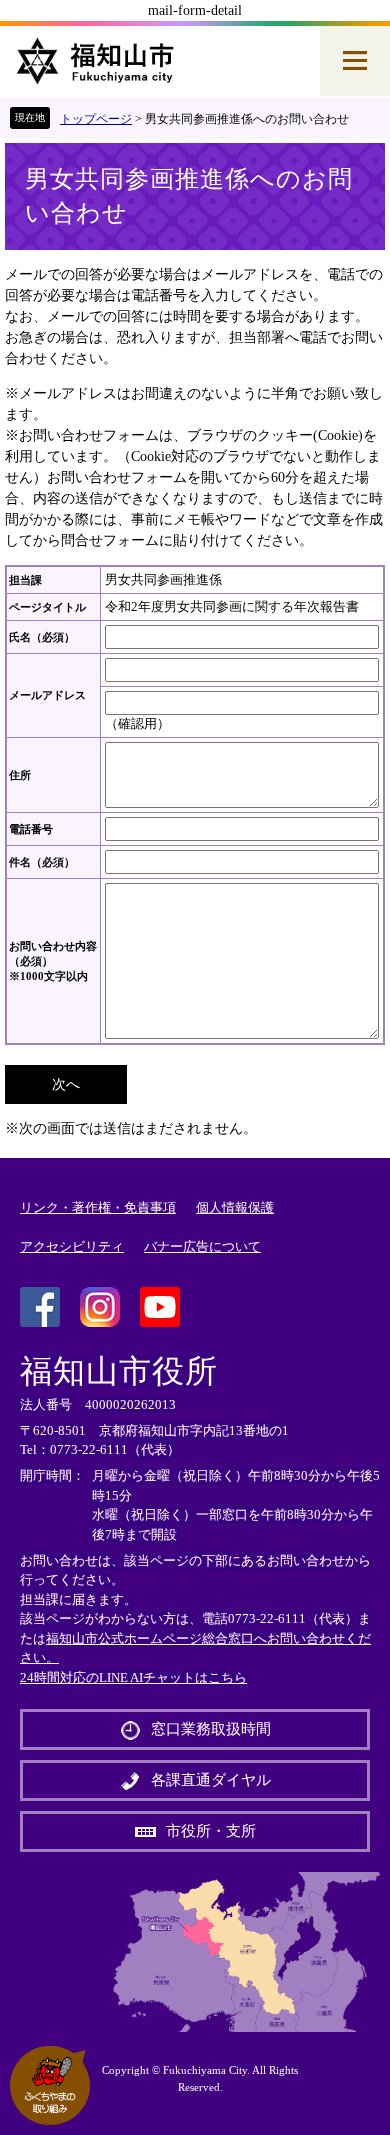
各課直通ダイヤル (211, 1780)
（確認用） (137, 723)
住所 (20, 775)
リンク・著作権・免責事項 (98, 1207)
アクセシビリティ (72, 1246)
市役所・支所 (211, 1831)
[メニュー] (355, 61)
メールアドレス (47, 695)
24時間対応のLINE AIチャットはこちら (133, 1677)
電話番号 (31, 829)
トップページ (96, 119)
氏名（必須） (42, 637)
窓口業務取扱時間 (211, 1729)
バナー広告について (202, 1246)
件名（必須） (42, 862)
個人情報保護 (235, 1207)
